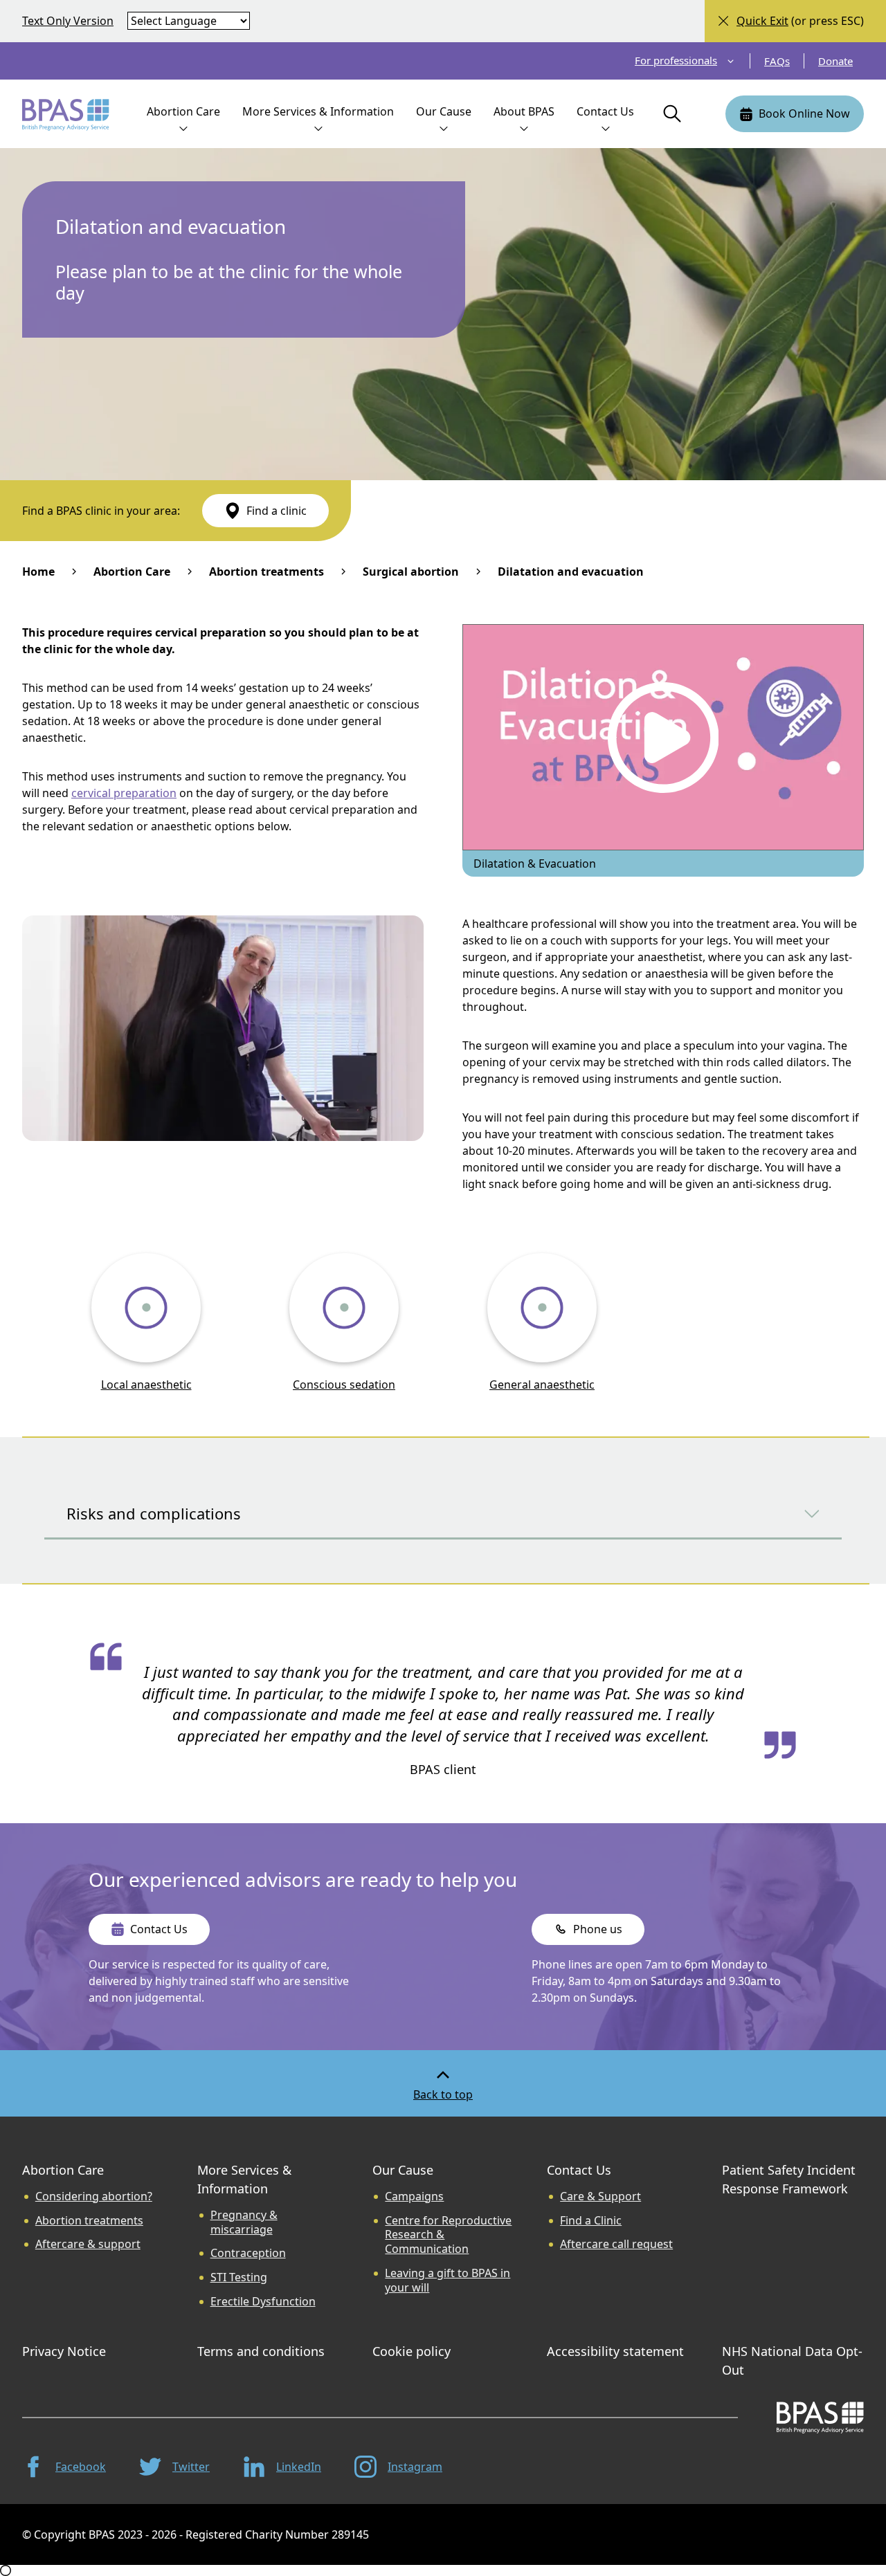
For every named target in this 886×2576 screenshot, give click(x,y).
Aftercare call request (616, 2244)
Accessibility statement (615, 2351)
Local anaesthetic (146, 1385)
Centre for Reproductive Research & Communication (448, 2235)
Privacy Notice (64, 2351)
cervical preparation (124, 793)
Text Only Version (68, 21)
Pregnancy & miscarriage (244, 2222)
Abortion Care (132, 572)
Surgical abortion (411, 572)
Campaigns (414, 2196)
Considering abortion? (94, 2196)
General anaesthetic (542, 1385)
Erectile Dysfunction (263, 2302)
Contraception (248, 2253)
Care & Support (600, 2196)
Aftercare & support (88, 2244)
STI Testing (239, 2277)
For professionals (676, 61)
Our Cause (403, 2170)
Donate (835, 61)
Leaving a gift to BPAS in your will (447, 2281)
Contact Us (579, 2170)
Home (38, 572)
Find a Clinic (591, 2221)
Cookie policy (412, 2351)
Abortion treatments (266, 572)
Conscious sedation (344, 1385)
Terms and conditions (261, 2351)
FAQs (777, 61)
